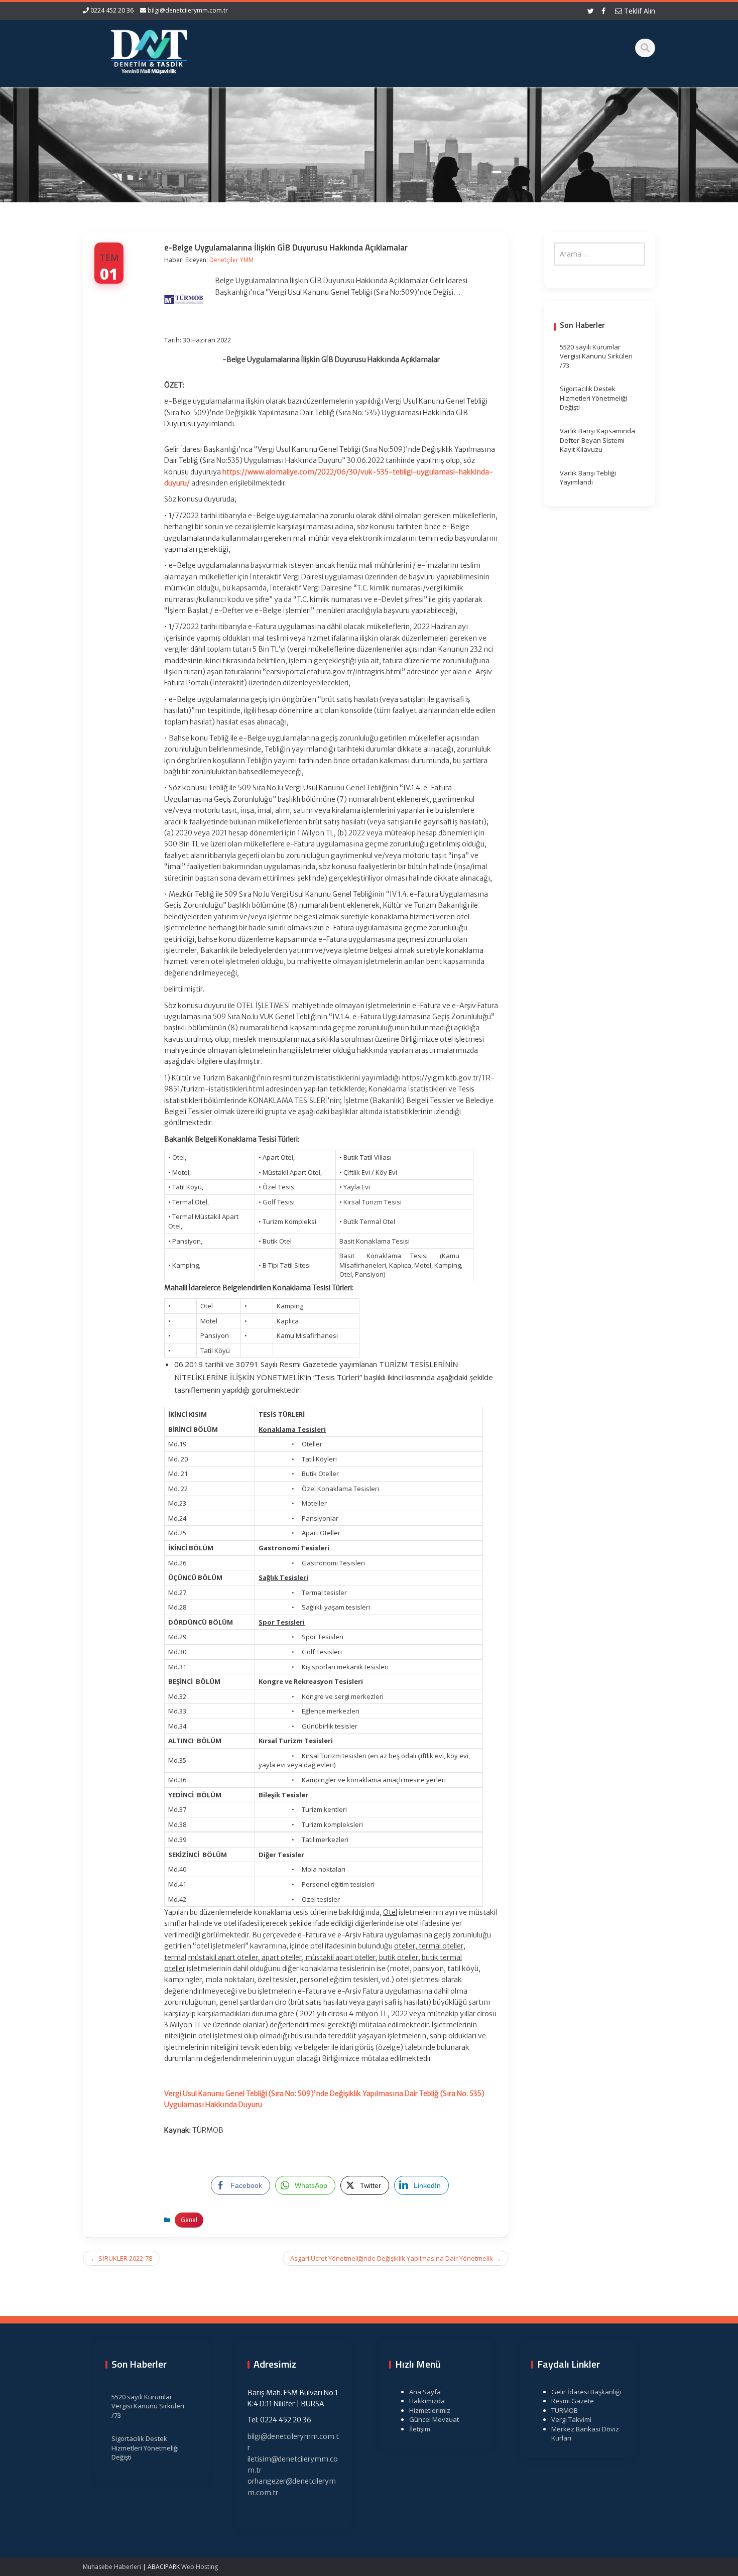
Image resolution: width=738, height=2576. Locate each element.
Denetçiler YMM (231, 260)
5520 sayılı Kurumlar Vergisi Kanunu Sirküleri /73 (596, 356)
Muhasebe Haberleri (112, 2567)
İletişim (420, 2429)
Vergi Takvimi (571, 2419)
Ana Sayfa (425, 2392)
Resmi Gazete (573, 2401)
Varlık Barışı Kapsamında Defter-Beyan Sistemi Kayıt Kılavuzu (597, 440)
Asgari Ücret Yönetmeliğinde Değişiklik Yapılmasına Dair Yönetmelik (396, 2258)
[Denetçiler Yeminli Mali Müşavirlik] (149, 50)
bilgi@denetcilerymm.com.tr (188, 10)
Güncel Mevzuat (434, 2419)
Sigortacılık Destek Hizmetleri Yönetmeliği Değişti (593, 398)
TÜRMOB (565, 2410)
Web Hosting (200, 2567)
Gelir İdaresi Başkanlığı (586, 2392)
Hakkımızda (427, 2401)
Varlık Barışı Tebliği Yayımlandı (588, 478)
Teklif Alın (639, 11)
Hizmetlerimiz (430, 2410)
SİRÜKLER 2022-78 (121, 2258)
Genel (189, 2220)
